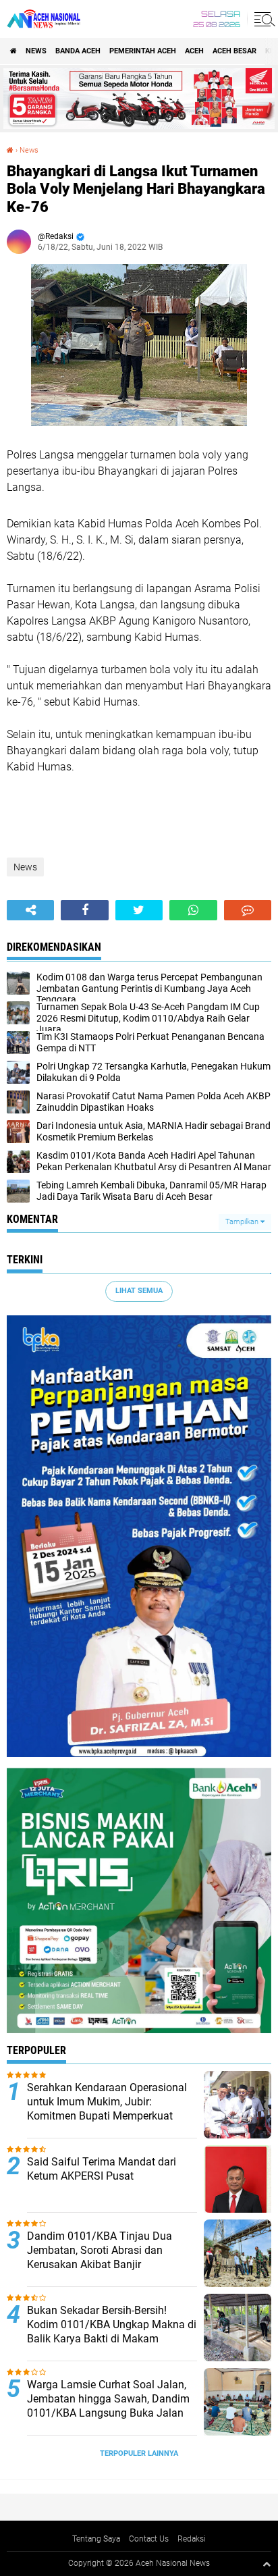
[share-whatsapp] (193, 910)
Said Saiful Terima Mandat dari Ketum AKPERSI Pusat (102, 2169)
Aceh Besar (234, 51)
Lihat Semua (139, 1291)
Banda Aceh (78, 51)
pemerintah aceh (143, 51)
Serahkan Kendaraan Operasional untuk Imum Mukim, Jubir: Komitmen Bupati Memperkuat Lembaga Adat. (107, 2108)
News (36, 51)
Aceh (194, 51)
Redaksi (192, 2539)
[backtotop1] (267, 2564)
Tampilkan (243, 1222)
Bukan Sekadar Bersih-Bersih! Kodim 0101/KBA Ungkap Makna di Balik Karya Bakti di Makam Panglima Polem (112, 2331)
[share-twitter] (139, 910)
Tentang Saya (96, 2539)
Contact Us (149, 2539)
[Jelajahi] (262, 19)
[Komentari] (248, 910)
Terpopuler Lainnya (139, 2453)
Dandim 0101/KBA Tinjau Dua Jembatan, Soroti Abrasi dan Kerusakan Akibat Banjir (100, 2250)
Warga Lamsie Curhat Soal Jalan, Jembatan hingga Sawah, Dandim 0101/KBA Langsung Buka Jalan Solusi (108, 2406)
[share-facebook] (84, 910)
